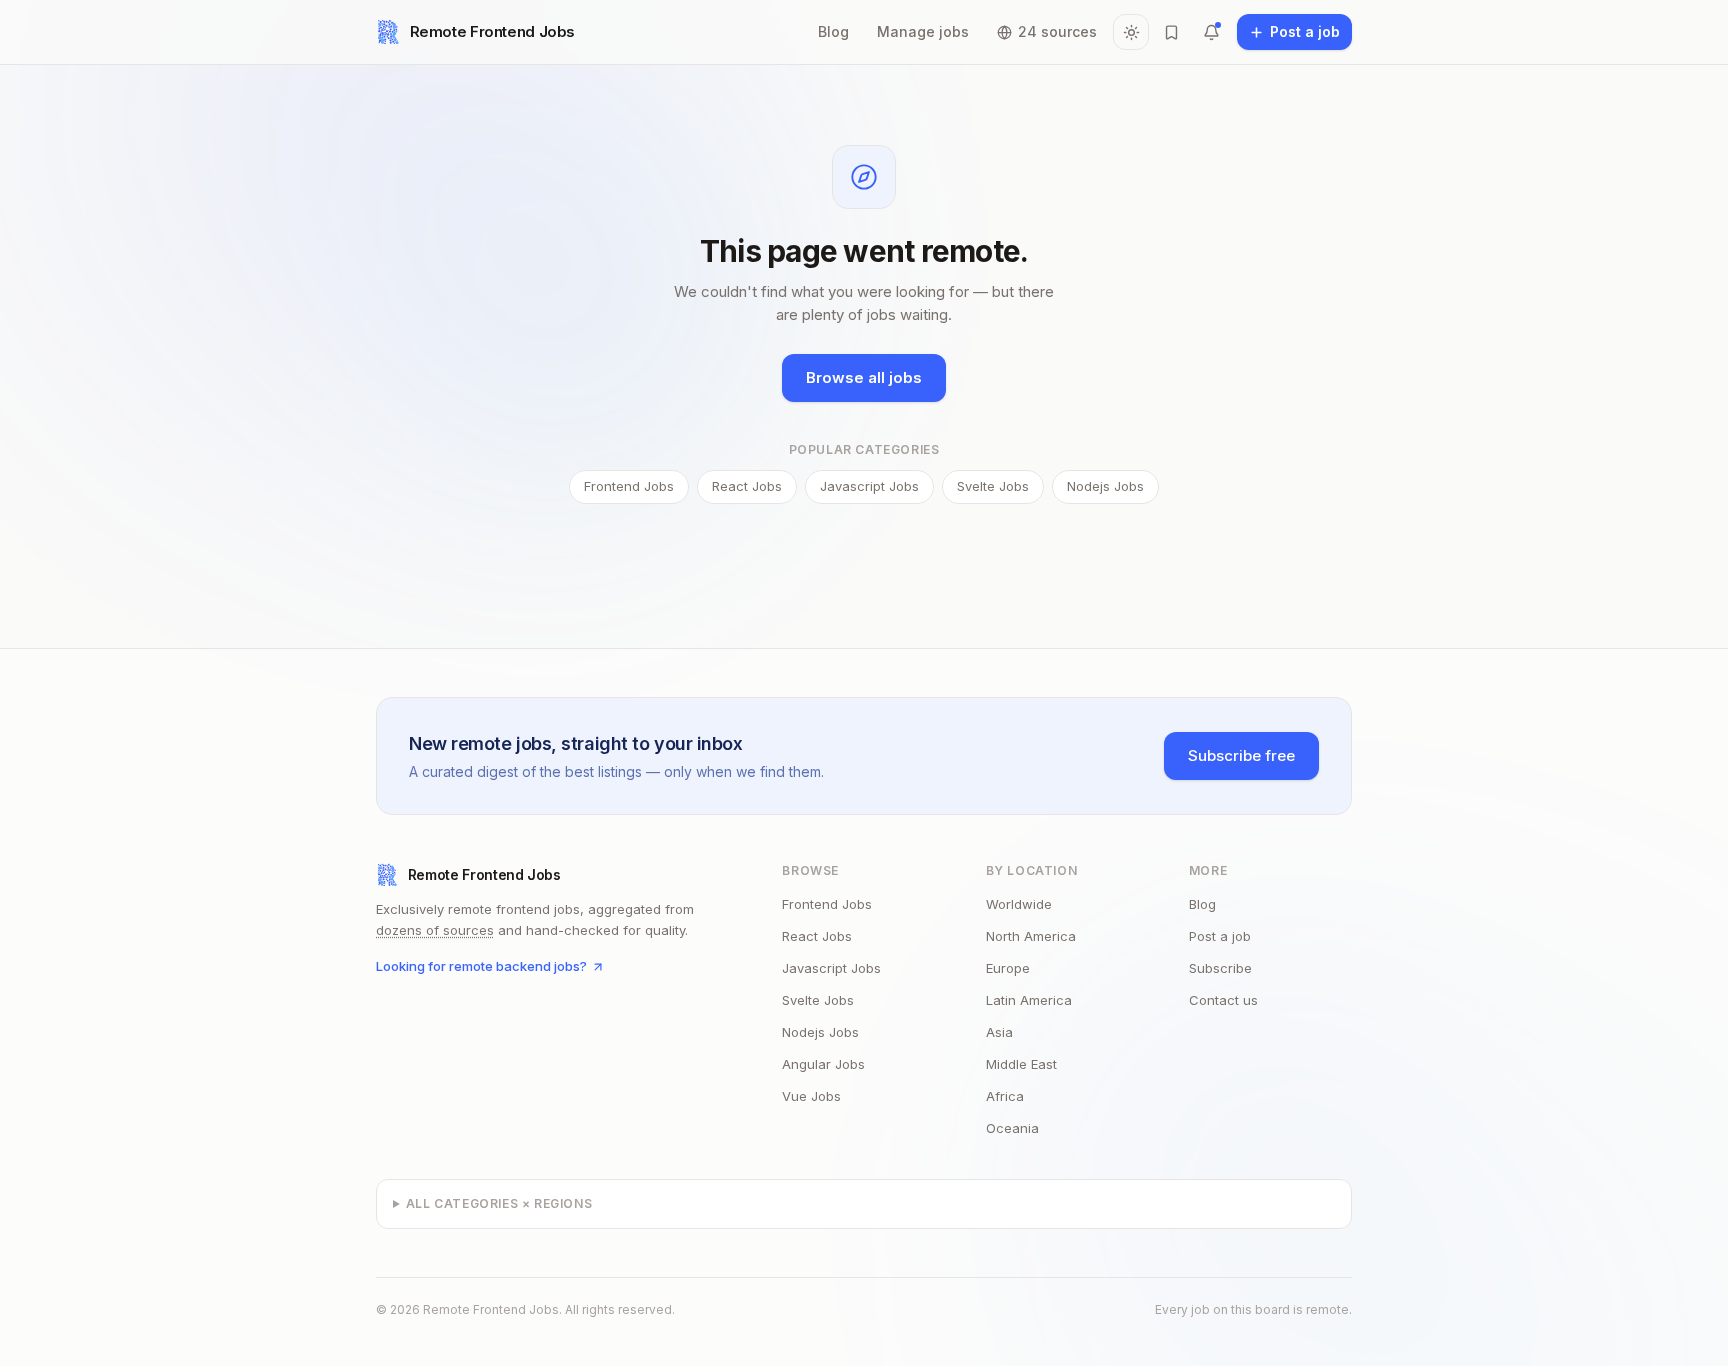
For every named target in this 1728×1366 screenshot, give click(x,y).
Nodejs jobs (1105, 486)
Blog (833, 31)
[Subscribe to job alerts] (1211, 32)
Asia (999, 1032)
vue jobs (811, 1096)
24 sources (1057, 31)
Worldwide (1019, 904)
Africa (1005, 1096)
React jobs (747, 486)
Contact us (1223, 1000)
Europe (1008, 968)
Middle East (1021, 1064)
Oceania (1012, 1128)
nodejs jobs (820, 1032)
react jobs (817, 936)
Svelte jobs (993, 486)
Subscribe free (1241, 755)
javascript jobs (831, 968)
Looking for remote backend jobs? (481, 966)
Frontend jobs (629, 486)
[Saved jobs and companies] (1171, 32)
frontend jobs (827, 904)
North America (1031, 936)
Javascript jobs (869, 486)
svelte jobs (818, 1000)
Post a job (1220, 936)
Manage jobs (923, 31)
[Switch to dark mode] (1131, 32)
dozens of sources (435, 930)
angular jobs (823, 1064)
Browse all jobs (864, 377)
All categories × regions (499, 1203)
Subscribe (1220, 968)
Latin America (1029, 1000)
